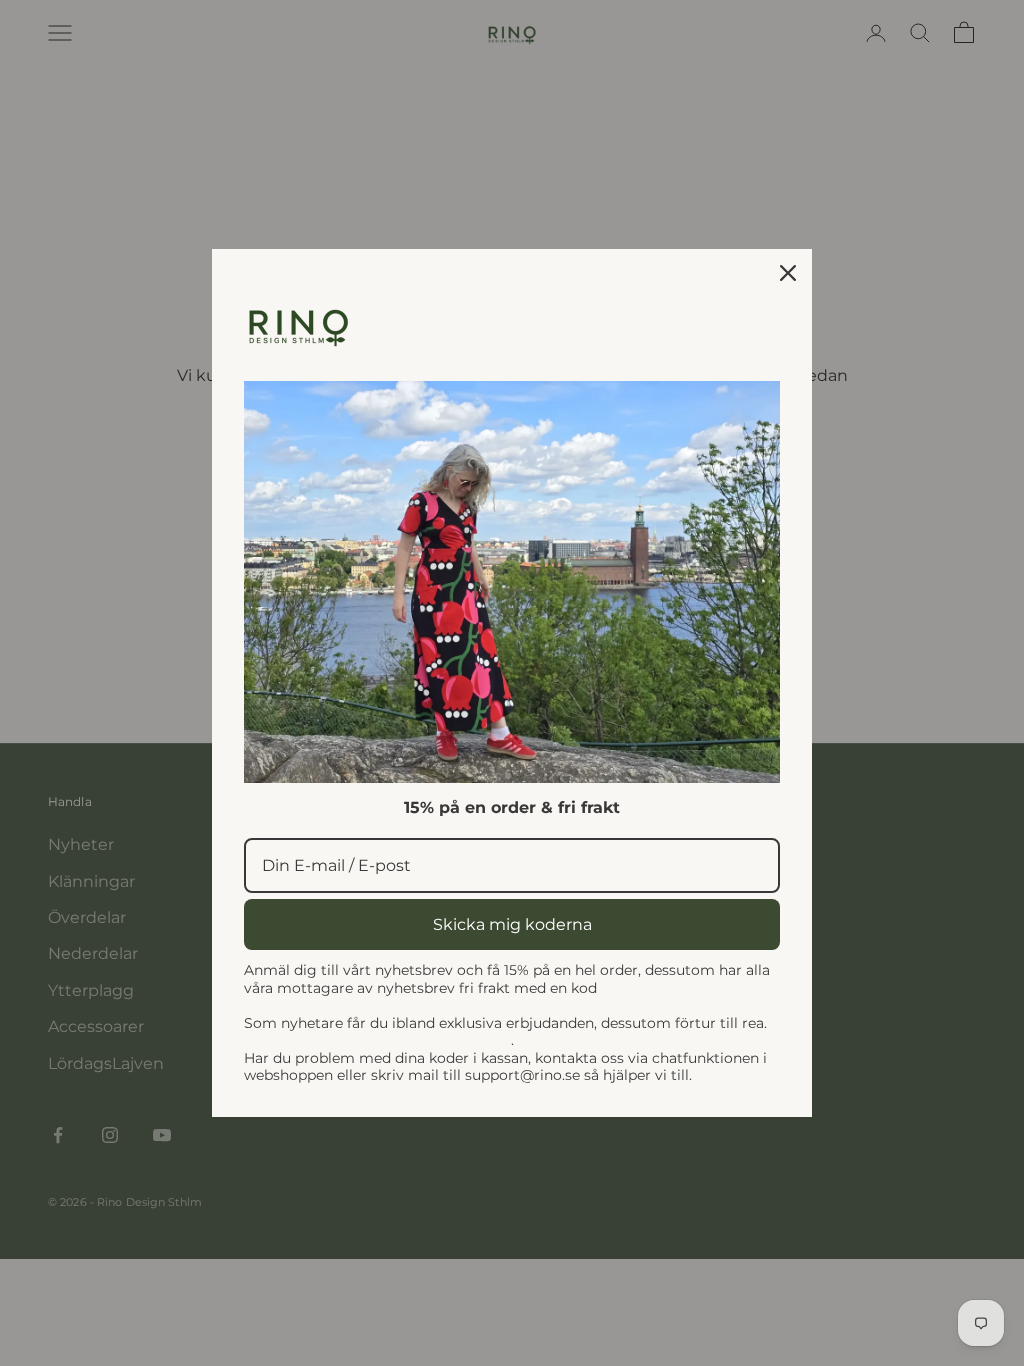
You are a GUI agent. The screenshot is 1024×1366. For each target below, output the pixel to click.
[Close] (788, 273)
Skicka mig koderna (512, 924)
